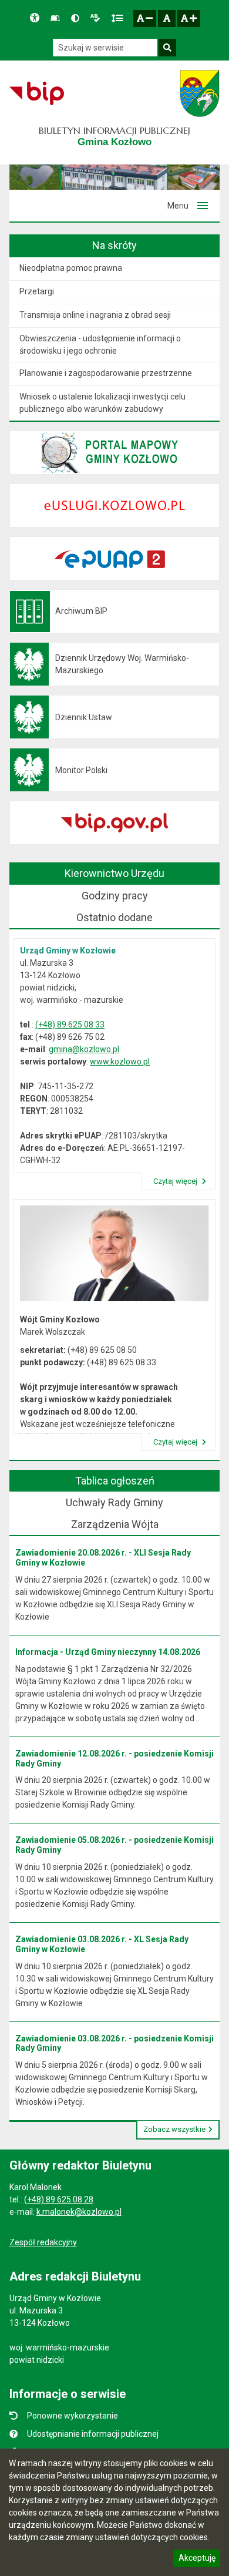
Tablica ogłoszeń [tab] (115, 1481)
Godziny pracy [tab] (115, 896)
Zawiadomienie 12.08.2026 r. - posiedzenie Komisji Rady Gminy (114, 1759)
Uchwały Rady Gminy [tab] (114, 1502)
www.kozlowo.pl (120, 1062)
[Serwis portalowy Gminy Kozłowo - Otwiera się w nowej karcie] (200, 93)
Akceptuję (197, 2560)
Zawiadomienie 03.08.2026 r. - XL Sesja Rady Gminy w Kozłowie (102, 1944)
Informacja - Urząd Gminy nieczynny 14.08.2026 (108, 1652)
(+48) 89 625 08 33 (70, 1025)
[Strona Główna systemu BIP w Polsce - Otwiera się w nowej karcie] (37, 93)
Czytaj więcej (176, 1181)
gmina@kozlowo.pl (84, 1049)
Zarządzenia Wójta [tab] (115, 1524)
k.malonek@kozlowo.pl (79, 2212)
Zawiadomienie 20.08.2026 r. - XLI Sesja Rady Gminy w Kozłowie (103, 1558)
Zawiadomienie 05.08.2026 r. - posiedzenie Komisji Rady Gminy (114, 1845)
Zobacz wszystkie (174, 2129)
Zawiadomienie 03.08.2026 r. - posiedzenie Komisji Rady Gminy (114, 2043)
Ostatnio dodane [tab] (114, 917)
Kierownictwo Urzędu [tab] (114, 873)
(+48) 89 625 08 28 (59, 2199)
